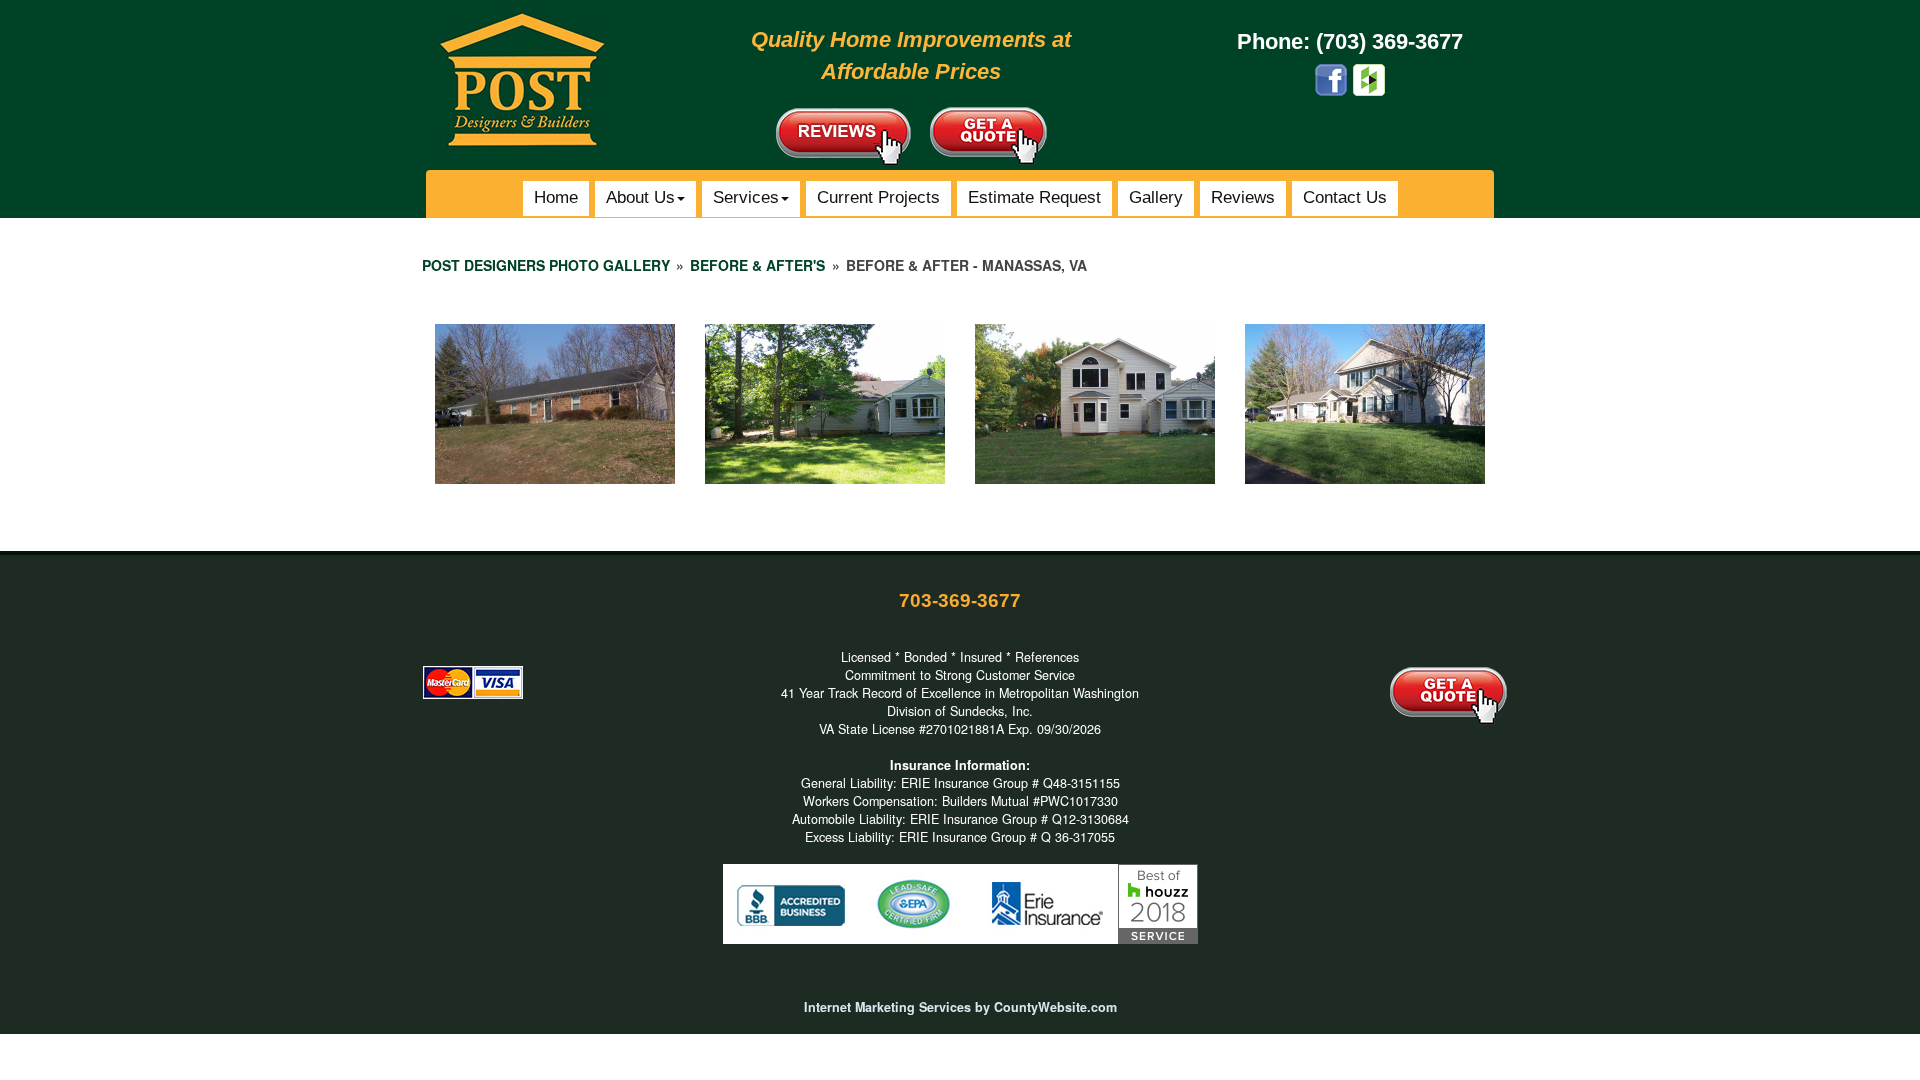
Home (556, 197)
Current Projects (878, 197)
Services (746, 197)
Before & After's (757, 265)
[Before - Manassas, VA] (555, 404)
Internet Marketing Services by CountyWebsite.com (960, 1007)
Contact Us (1345, 197)
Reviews (1243, 197)
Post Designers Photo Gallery (546, 265)
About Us (640, 197)
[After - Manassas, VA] (1095, 404)
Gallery (1156, 197)
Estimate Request (1034, 197)
